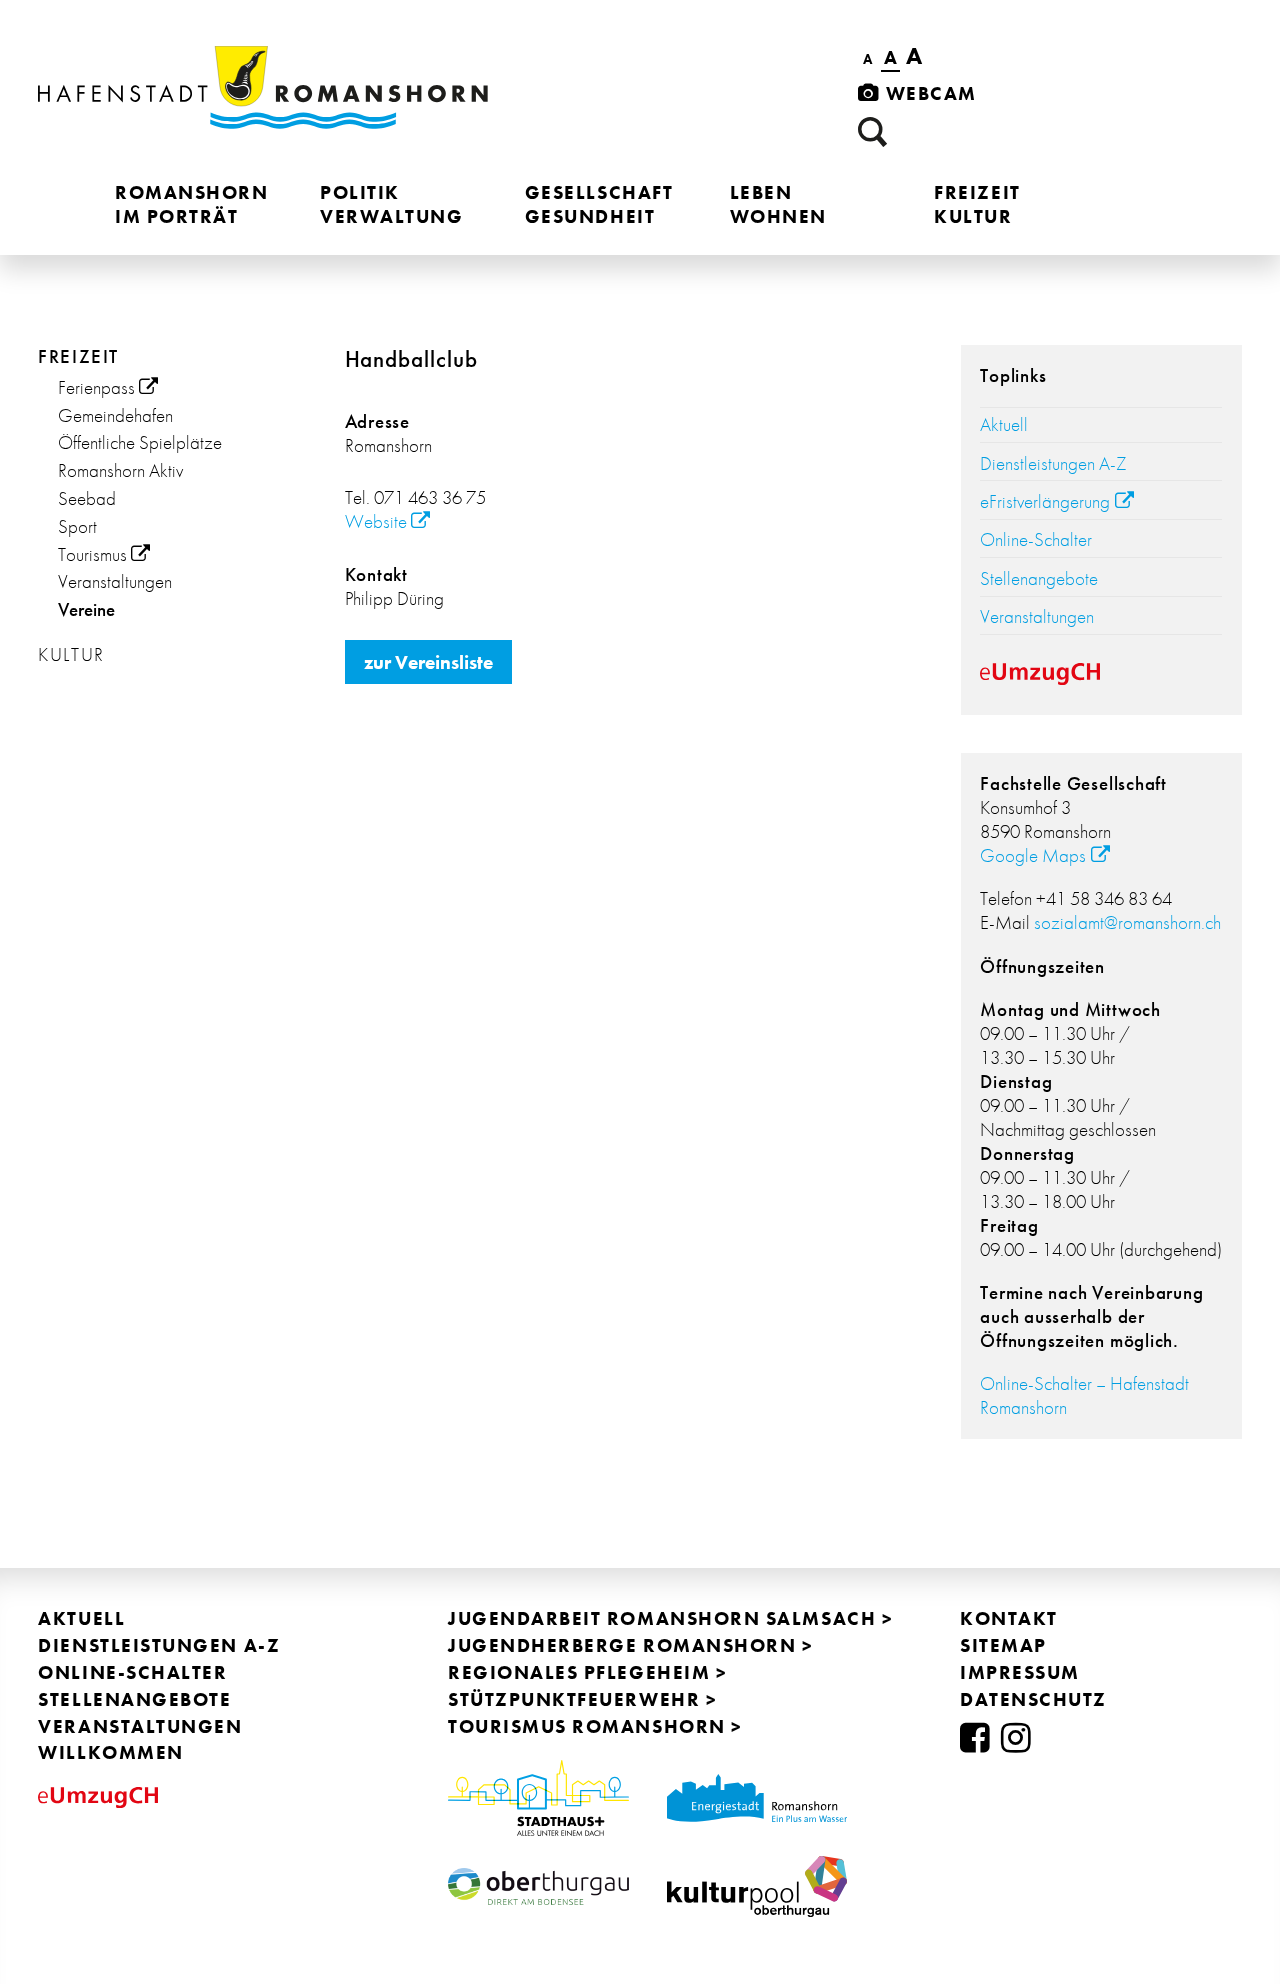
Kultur (71, 654)
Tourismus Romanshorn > (595, 1726)
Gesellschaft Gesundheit (599, 204)
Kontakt (1009, 1618)
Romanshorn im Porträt (191, 204)
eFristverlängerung (1045, 501)
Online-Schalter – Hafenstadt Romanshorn (1084, 1395)
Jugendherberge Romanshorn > (630, 1645)
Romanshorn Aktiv (120, 470)
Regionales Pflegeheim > (587, 1672)
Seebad (87, 498)
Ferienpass (96, 387)
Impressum (1020, 1672)
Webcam (928, 93)
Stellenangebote (1039, 578)
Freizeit (78, 356)
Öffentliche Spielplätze (140, 442)
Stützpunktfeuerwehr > (582, 1699)
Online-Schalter (1036, 539)
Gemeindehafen (115, 415)
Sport (77, 526)
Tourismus (92, 554)
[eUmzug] (1101, 676)
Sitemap (1003, 1645)
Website (376, 521)
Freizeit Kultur (977, 204)
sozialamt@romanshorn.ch (1127, 922)
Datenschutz (1033, 1699)
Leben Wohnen (778, 204)
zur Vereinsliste (428, 662)
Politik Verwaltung (391, 204)
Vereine (86, 609)
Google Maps (1033, 855)
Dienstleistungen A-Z (1053, 463)
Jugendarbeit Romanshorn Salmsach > (670, 1618)
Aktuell (1004, 424)
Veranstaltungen (115, 581)
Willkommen (110, 1752)
